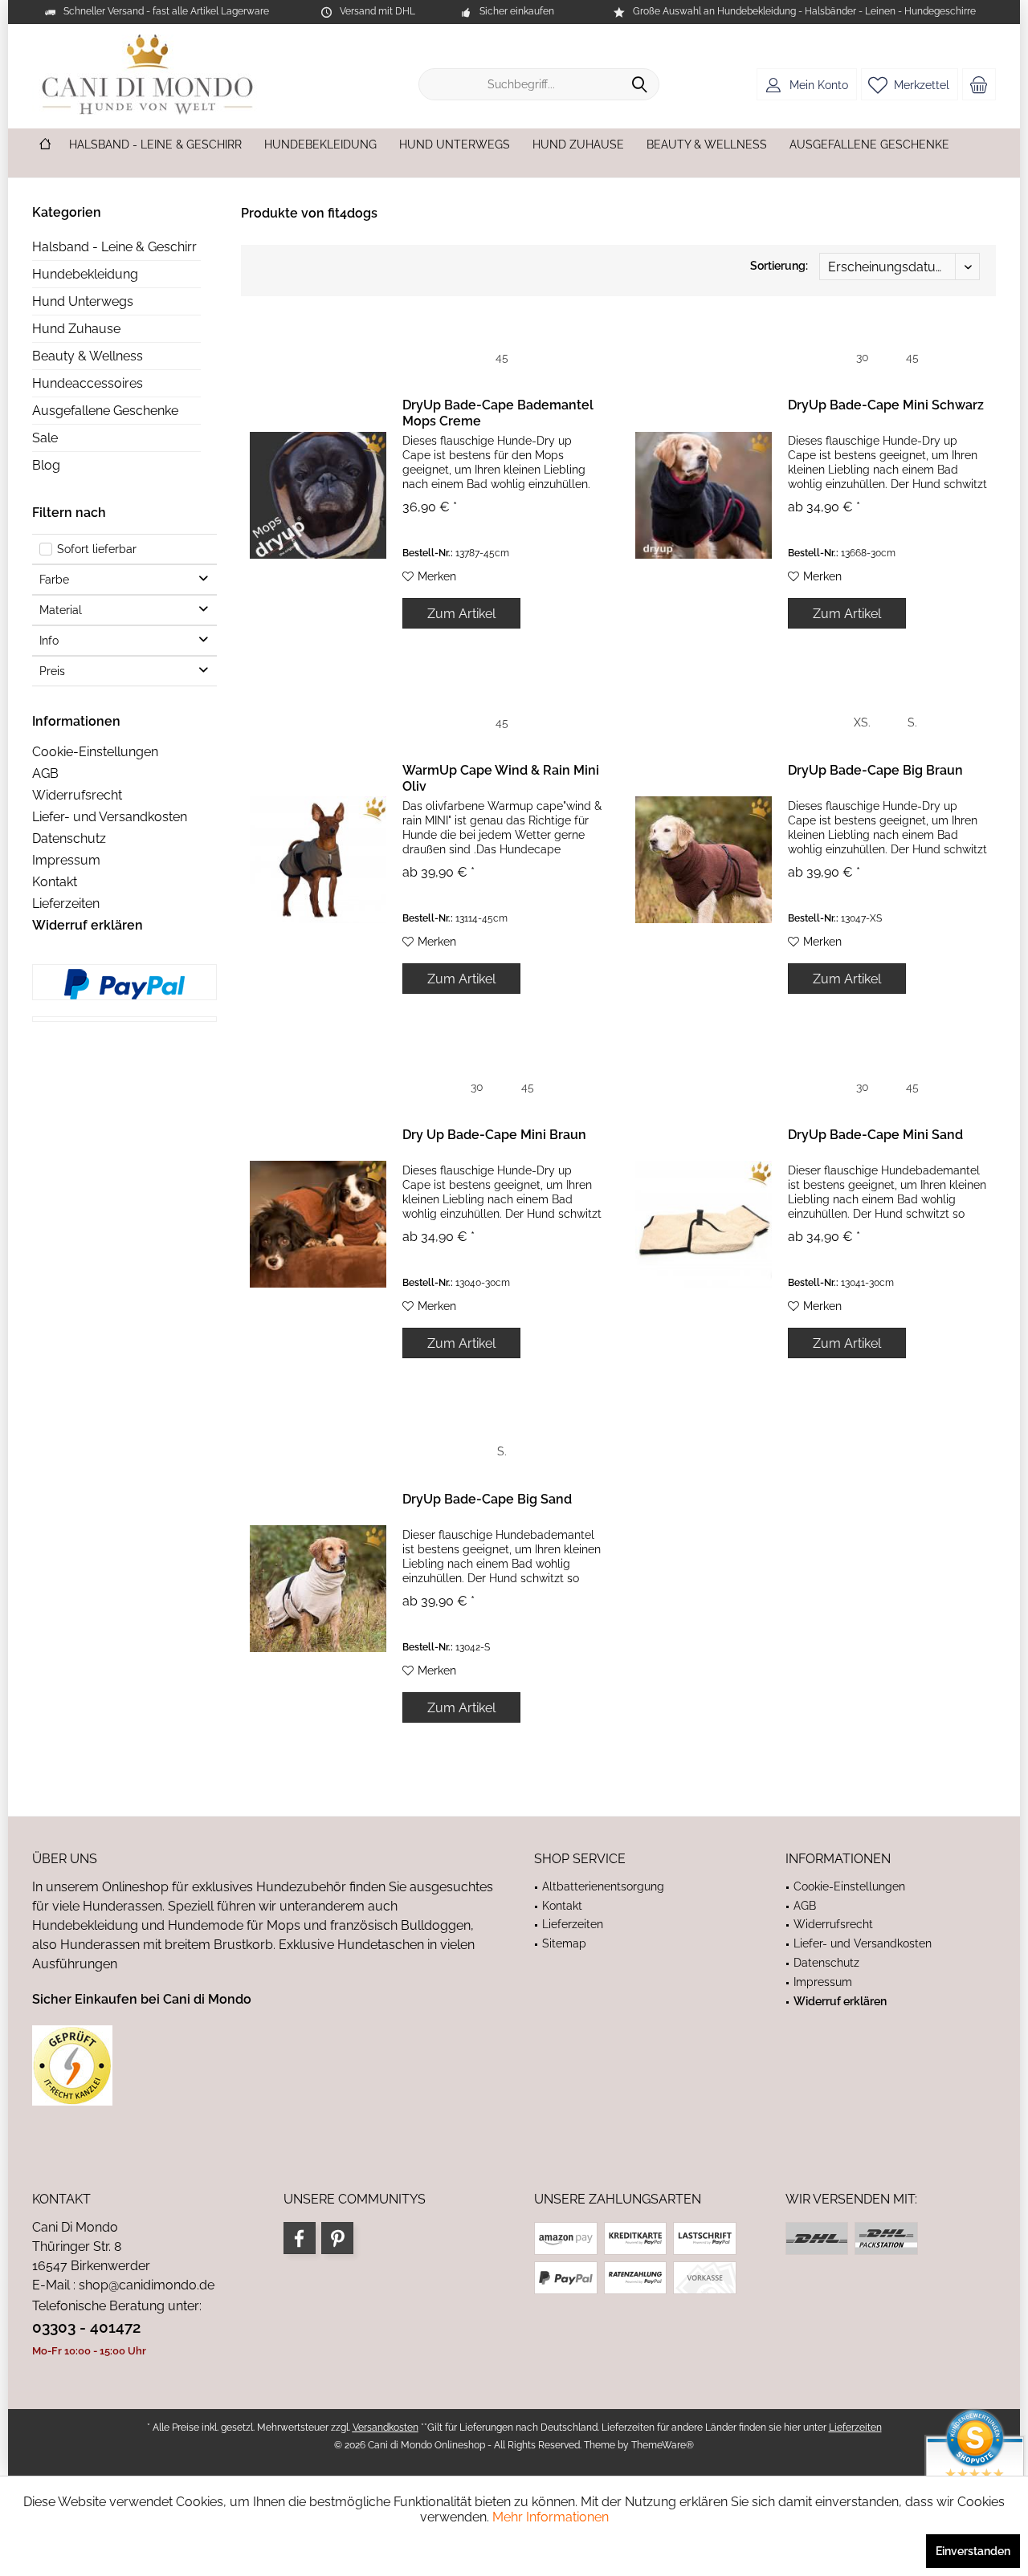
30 (863, 357)
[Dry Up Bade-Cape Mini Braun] (318, 1225)
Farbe (54, 580)
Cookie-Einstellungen (95, 752)
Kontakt (55, 882)
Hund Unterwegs (83, 301)
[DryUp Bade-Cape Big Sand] (318, 1589)
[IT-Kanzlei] (263, 2065)
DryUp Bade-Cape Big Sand (487, 1499)
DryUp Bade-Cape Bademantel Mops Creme (498, 413)
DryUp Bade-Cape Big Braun (875, 770)
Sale (45, 438)
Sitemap (564, 1943)
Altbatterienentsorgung (603, 1886)
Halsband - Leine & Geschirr (114, 247)
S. (912, 722)
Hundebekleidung (85, 274)
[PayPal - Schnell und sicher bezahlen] (124, 984)
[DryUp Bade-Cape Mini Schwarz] (704, 495)
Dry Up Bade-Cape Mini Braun (494, 1135)
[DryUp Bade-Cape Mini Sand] (704, 1225)
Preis (52, 671)
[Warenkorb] (979, 84)
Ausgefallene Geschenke (105, 411)
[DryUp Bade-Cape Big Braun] (704, 860)
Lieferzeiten (66, 903)
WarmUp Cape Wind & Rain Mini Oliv (501, 778)
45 (502, 357)
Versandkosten (385, 2427)
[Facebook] (300, 2238)
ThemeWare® (663, 2445)
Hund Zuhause (76, 329)
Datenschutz (69, 838)
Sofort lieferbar (97, 549)
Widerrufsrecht (77, 795)
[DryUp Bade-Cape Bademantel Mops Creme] (318, 495)
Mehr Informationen (551, 2517)
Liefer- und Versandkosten (110, 817)
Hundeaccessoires (88, 383)
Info (49, 641)
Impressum (66, 860)
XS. (862, 722)
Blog (46, 465)
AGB (45, 773)
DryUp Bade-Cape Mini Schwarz (886, 405)
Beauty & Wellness (88, 356)
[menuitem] (979, 84)
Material (61, 610)
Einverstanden (973, 2551)
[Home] (45, 145)
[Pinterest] (337, 2238)
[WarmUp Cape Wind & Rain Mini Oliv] (318, 860)
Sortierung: (779, 266)
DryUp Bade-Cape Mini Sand (875, 1135)
